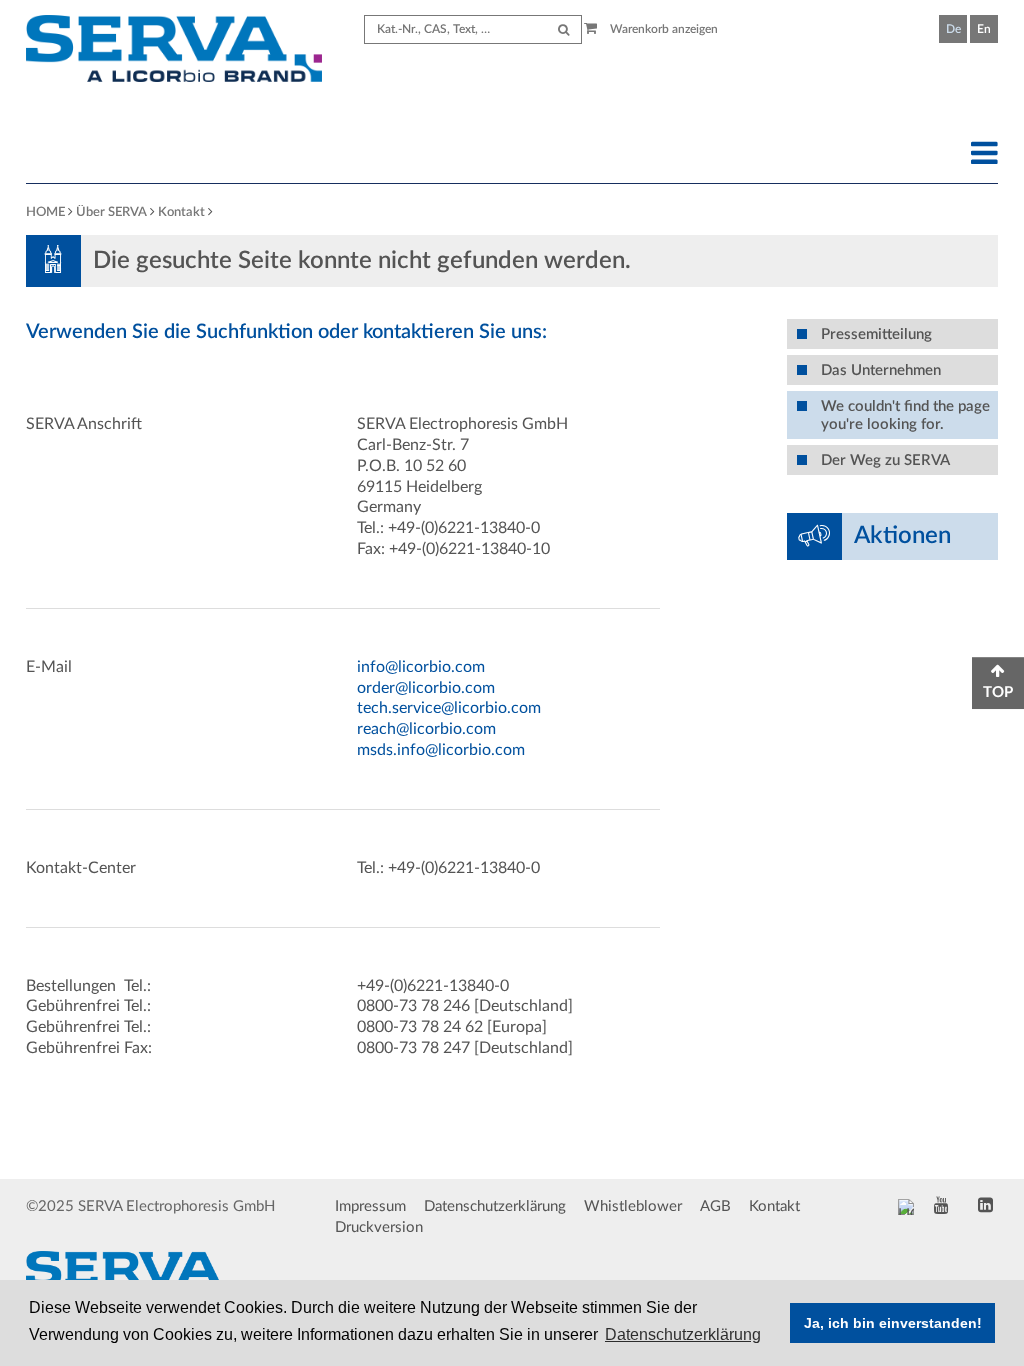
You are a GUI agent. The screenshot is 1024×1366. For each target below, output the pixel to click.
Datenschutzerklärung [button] (683, 1334)
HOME (45, 212)
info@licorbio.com (421, 667)
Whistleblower (633, 1206)
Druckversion (379, 1227)
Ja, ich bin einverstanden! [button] (893, 1323)
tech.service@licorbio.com (449, 708)
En (984, 29)
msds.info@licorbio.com (441, 750)
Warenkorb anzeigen (662, 29)
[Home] (174, 51)
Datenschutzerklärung (495, 1206)
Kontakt (181, 212)
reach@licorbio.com (426, 729)
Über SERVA (111, 212)
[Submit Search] (563, 29)
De (953, 29)
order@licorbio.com (426, 688)
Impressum (370, 1206)
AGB (715, 1206)
